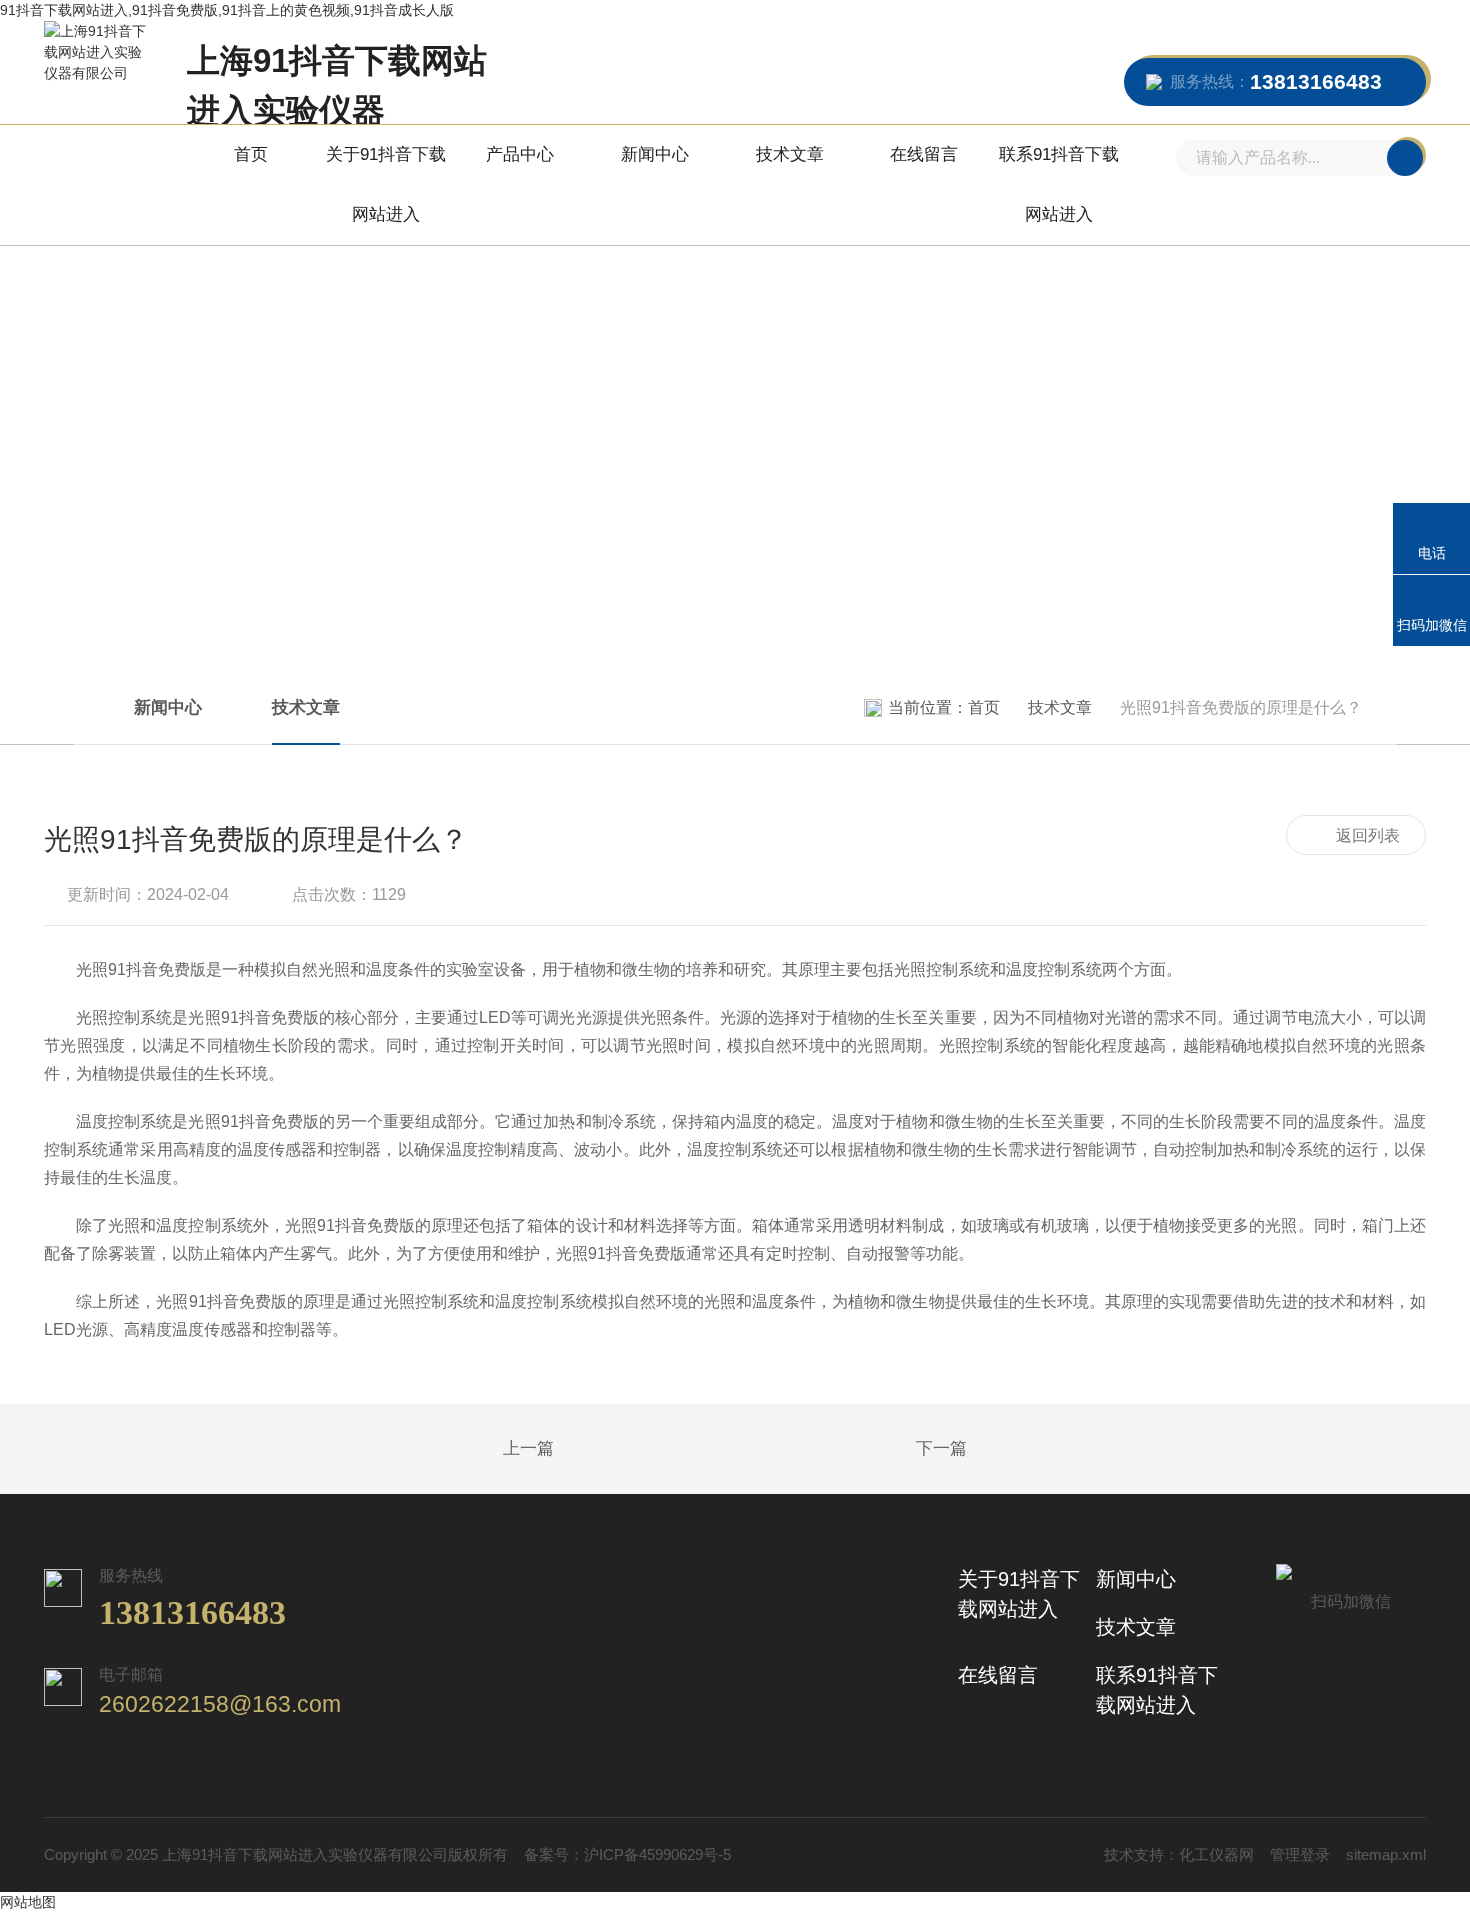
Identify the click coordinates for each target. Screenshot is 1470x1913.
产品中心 (520, 154)
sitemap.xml (1386, 1854)
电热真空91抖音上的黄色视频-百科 (991, 1450)
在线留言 (924, 154)
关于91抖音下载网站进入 (386, 184)
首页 (251, 154)
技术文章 (790, 154)
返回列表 (1368, 835)
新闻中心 (655, 154)
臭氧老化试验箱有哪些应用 (479, 1450)
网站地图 (28, 1902)
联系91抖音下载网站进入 (1059, 184)
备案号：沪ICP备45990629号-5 (627, 1854)
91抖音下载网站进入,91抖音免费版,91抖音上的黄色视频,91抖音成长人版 (227, 10)
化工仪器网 (1216, 1854)
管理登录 (1300, 1854)
